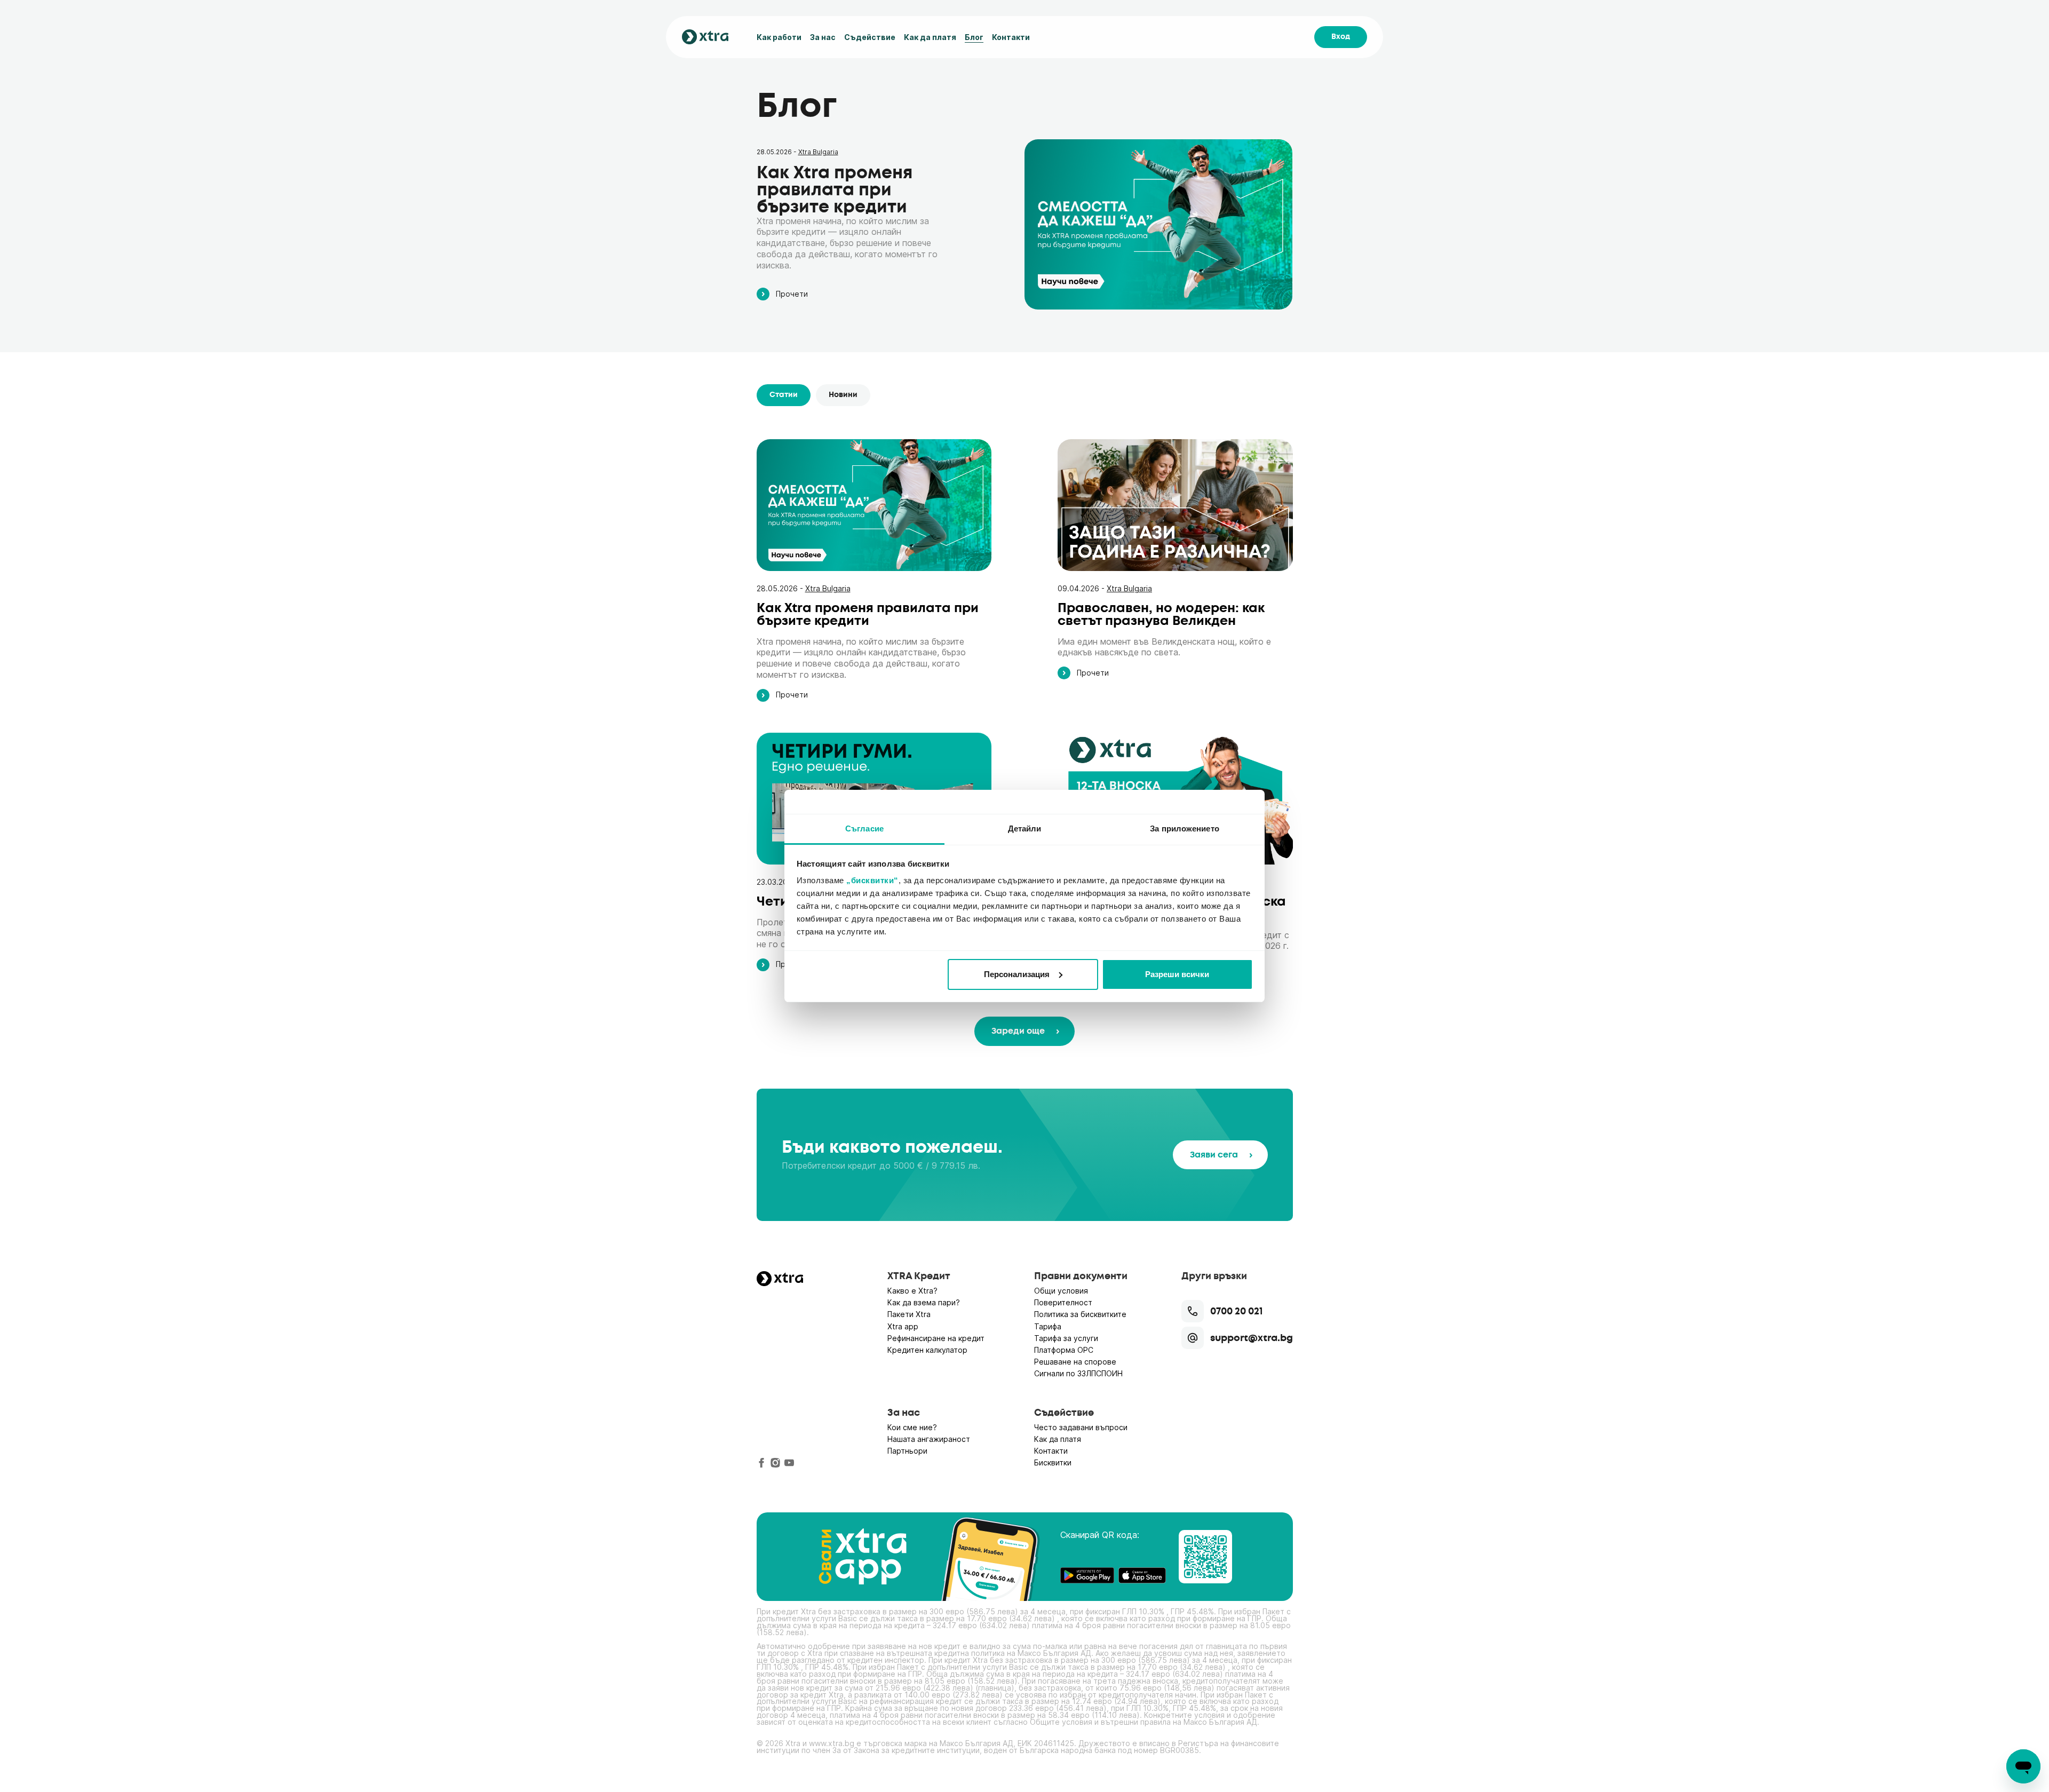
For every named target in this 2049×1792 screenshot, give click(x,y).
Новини (843, 395)
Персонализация (1017, 974)
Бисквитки (1053, 1462)
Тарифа (1048, 1326)
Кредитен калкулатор (927, 1350)
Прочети (792, 294)
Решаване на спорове (1075, 1362)
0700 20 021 (1236, 1311)
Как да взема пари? (924, 1302)
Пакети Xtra (909, 1314)
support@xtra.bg (1252, 1338)
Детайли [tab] (1025, 828)
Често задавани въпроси (1081, 1427)
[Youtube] (789, 1463)
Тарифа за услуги (1066, 1338)
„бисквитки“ (872, 880)
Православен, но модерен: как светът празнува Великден (1161, 614)
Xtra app (903, 1326)
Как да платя (930, 37)
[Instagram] (775, 1463)
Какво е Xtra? (912, 1291)
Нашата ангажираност (929, 1439)
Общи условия (1061, 1291)
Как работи (779, 37)
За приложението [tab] (1185, 828)
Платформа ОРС (1064, 1350)
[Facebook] (761, 1463)
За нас (823, 37)
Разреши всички (1177, 974)
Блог (974, 37)
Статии (784, 395)
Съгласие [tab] (864, 828)
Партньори (907, 1451)
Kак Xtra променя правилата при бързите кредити (835, 190)
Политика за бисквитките (1080, 1314)
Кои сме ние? (912, 1427)
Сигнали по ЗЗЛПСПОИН (1078, 1373)
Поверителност (1063, 1302)
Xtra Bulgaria (818, 152)
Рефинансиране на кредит (936, 1338)
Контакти (1011, 37)
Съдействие (870, 37)
